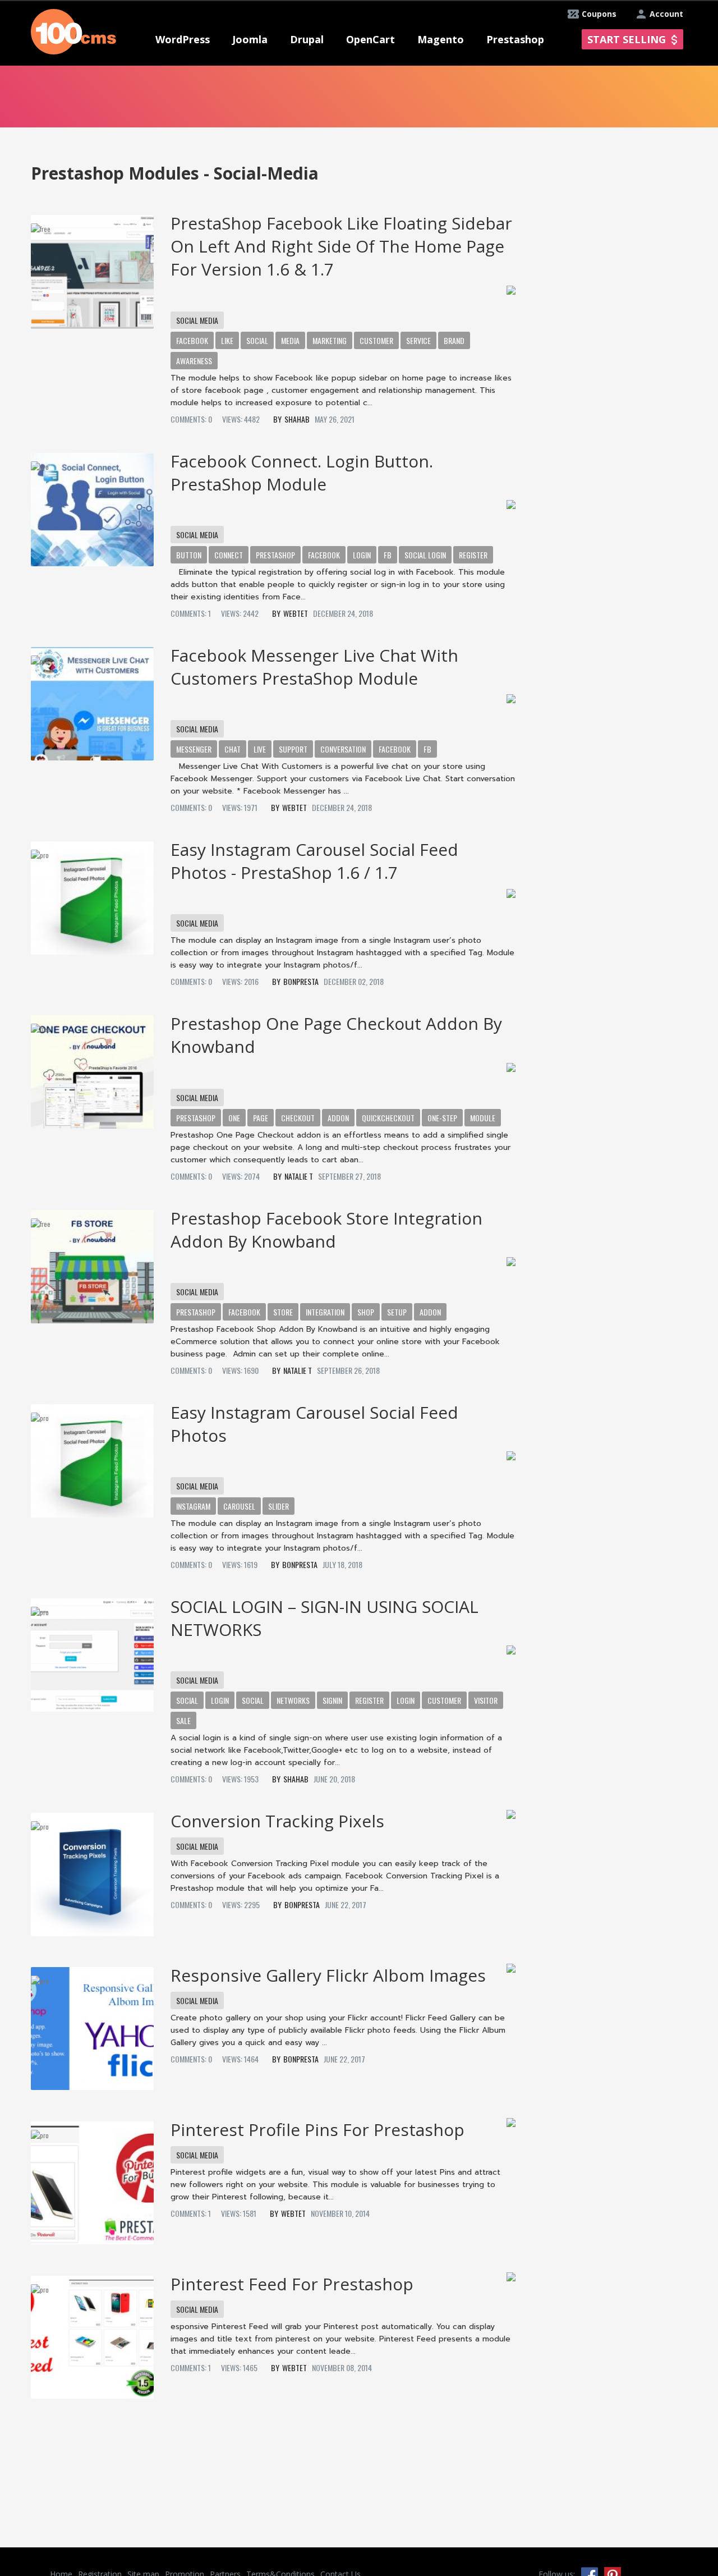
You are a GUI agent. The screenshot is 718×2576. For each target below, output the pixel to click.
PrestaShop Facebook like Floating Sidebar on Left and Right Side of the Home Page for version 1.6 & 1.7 (341, 246)
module (483, 1118)
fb (388, 555)
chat (233, 749)
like (227, 340)
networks (293, 1700)
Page (261, 1118)
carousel (239, 1506)
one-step (442, 1118)
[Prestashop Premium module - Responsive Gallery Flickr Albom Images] (92, 2025)
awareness (194, 361)
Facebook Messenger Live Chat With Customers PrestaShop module (314, 667)
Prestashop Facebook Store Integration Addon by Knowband (326, 1230)
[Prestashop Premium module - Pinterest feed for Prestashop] (92, 2333)
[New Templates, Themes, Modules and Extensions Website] (73, 31)
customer (376, 340)
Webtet (296, 613)
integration (325, 1312)
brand (454, 340)
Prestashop (196, 1118)
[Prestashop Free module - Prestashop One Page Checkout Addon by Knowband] (92, 1068)
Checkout (298, 1118)
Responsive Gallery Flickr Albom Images (328, 1975)
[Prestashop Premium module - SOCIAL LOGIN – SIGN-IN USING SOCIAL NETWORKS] (92, 1651)
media (290, 340)
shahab (297, 419)
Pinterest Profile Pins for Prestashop (317, 2130)
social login (425, 555)
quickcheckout (388, 1118)
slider (279, 1506)
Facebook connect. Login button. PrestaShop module (302, 473)
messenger (194, 749)
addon (338, 1118)
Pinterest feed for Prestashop (292, 2284)
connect (229, 555)
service (418, 340)
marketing (330, 340)
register (473, 555)
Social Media (197, 320)
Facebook (244, 1312)
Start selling (627, 39)
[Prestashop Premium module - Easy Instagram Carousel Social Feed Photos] (92, 1457)
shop (366, 1312)
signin (332, 1700)
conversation (343, 749)
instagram (193, 1506)
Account (666, 14)
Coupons (599, 14)
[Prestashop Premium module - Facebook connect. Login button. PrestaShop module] (92, 506)
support (293, 749)
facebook (192, 340)
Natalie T (299, 1176)
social (257, 340)
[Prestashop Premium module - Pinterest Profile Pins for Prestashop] (92, 2179)
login (362, 555)
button (189, 555)
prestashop (275, 555)
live (260, 749)
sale (183, 1720)
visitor (486, 1700)
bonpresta (301, 981)
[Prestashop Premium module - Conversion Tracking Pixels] (92, 1870)
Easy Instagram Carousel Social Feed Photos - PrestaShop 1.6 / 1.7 (314, 861)
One (234, 1118)
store (283, 1312)
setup (397, 1312)
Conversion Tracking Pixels (277, 1821)
